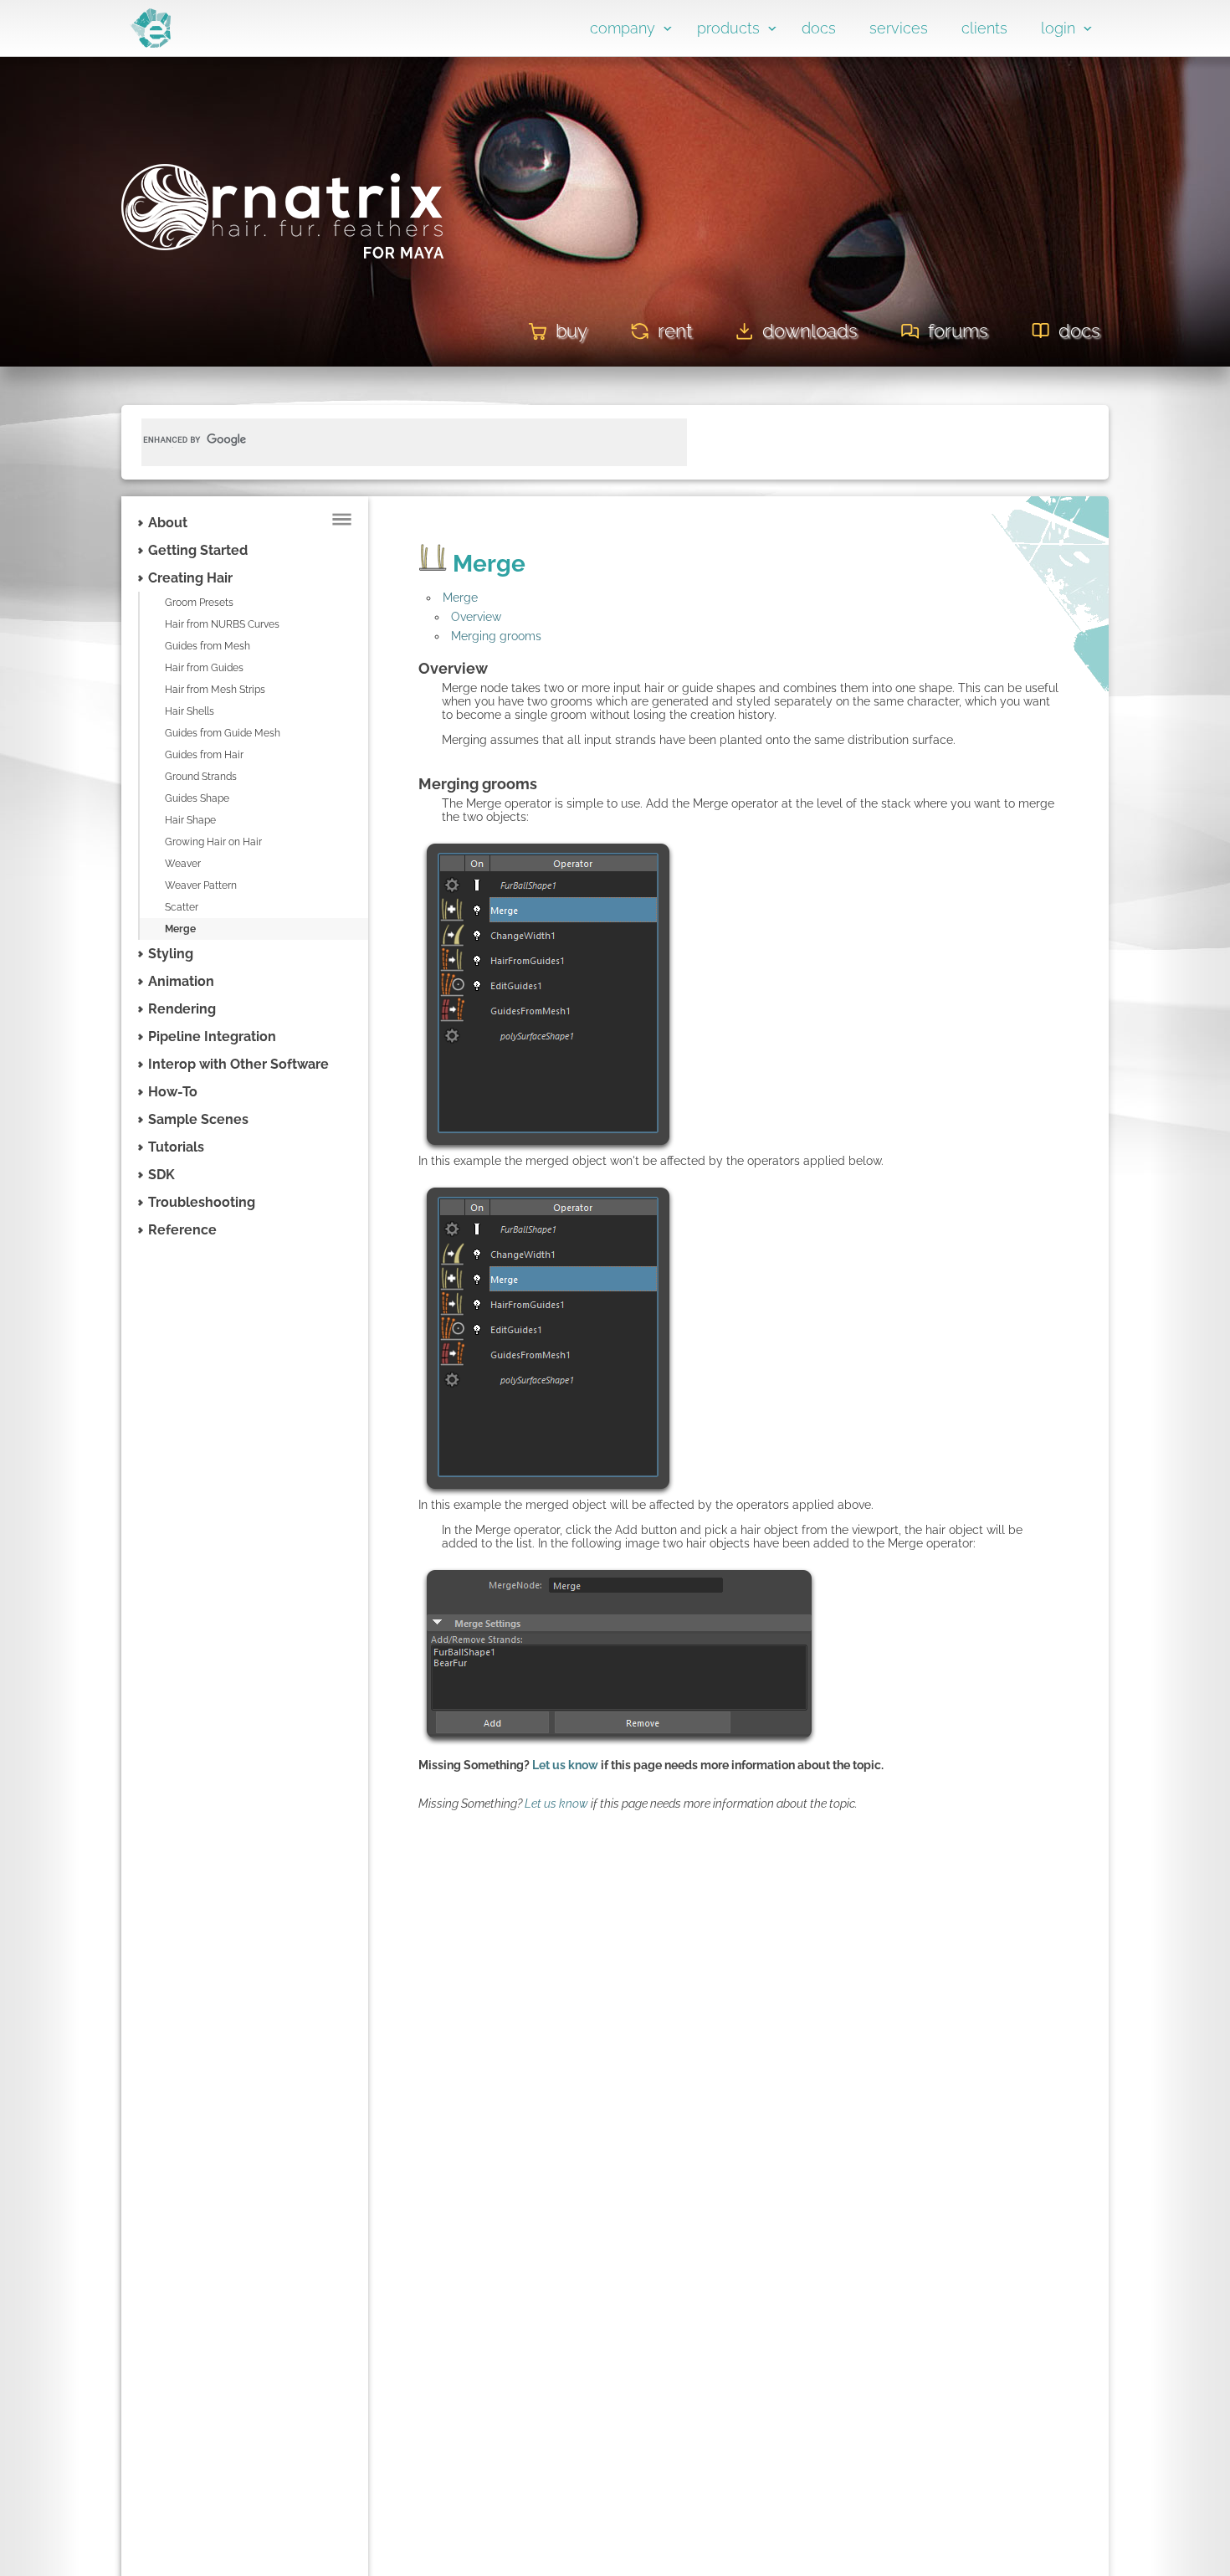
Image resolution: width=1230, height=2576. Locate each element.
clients (984, 28)
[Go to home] (150, 44)
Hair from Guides (204, 668)
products (728, 28)
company (623, 28)
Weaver (183, 864)
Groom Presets (199, 603)
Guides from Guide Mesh (223, 733)
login (1058, 28)
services (899, 28)
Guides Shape (197, 798)
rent (675, 331)
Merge (180, 929)
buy (571, 331)
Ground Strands (201, 777)
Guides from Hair (204, 755)
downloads (810, 331)
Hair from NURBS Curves (222, 624)
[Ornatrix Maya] (283, 283)
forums (958, 331)
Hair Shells (190, 711)
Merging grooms (496, 636)
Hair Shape (190, 820)
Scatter (182, 907)
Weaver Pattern (201, 885)
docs (819, 28)
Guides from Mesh (208, 646)
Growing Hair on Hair (213, 842)
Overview (476, 617)
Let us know (565, 1765)
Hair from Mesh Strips (215, 690)
